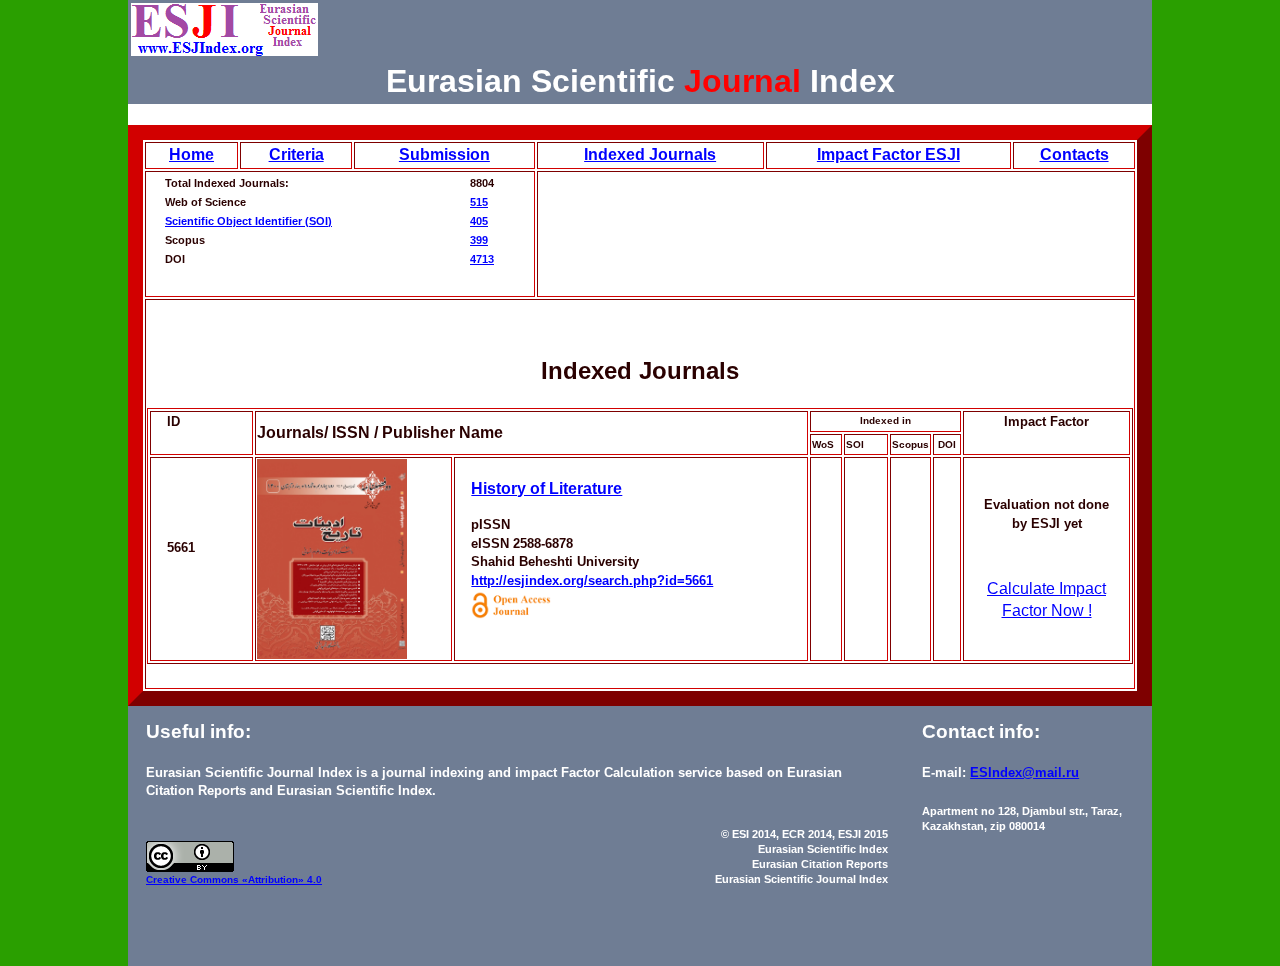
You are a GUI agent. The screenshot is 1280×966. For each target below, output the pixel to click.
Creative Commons (194, 879)
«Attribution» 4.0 (282, 879)
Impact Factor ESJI (888, 154)
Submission (444, 154)
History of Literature (546, 488)
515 (479, 202)
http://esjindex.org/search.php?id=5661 (592, 580)
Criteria (296, 154)
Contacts (1074, 154)
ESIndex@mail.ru (1024, 772)
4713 (482, 259)
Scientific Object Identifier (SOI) (248, 221)
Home (191, 154)
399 (479, 240)
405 (479, 221)
